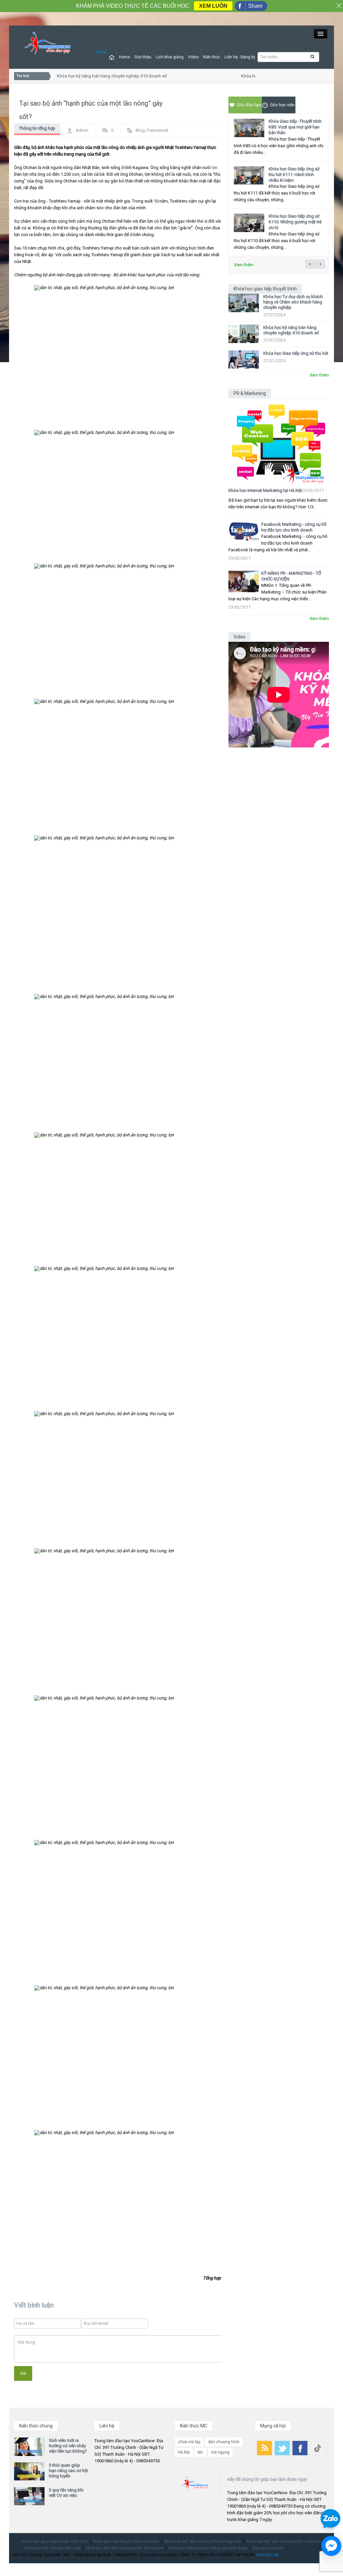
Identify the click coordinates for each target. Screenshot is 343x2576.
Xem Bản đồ (267, 2555)
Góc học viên (282, 105)
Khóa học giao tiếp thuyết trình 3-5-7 (55, 2541)
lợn (215, 167)
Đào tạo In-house (268, 2548)
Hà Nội (184, 2452)
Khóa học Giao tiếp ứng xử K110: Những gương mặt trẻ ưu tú (295, 222)
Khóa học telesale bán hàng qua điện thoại (208, 2548)
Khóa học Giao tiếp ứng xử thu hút (296, 353)
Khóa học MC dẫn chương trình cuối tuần (284, 2541)
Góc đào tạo (249, 105)
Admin (82, 130)
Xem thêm (244, 265)
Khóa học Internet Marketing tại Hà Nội (265, 490)
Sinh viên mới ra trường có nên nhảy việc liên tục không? (68, 2446)
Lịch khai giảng (170, 57)
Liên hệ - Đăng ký (240, 57)
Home (124, 57)
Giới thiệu (143, 57)
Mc (200, 2452)
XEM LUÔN (213, 6)
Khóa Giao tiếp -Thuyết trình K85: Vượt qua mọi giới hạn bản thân (295, 127)
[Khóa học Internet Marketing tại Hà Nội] (279, 441)
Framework (158, 130)
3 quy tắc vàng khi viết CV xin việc (66, 2493)
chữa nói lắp (189, 2442)
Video (193, 57)
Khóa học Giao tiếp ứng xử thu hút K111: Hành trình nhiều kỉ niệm (294, 175)
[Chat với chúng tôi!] (331, 2546)
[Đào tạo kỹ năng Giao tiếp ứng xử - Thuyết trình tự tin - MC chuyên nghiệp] (48, 43)
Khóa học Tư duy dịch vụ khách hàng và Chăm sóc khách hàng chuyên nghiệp (293, 302)
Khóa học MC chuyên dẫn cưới (53, 2548)
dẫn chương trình (224, 2442)
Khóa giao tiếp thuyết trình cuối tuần (126, 2541)
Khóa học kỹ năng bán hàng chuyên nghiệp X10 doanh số (101, 76)
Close (101, 52)
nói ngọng (220, 2452)
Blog (140, 130)
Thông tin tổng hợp (37, 128)
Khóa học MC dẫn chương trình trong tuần (203, 2541)
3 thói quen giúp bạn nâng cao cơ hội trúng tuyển (68, 2471)
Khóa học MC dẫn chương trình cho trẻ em (125, 2548)
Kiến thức (212, 57)
